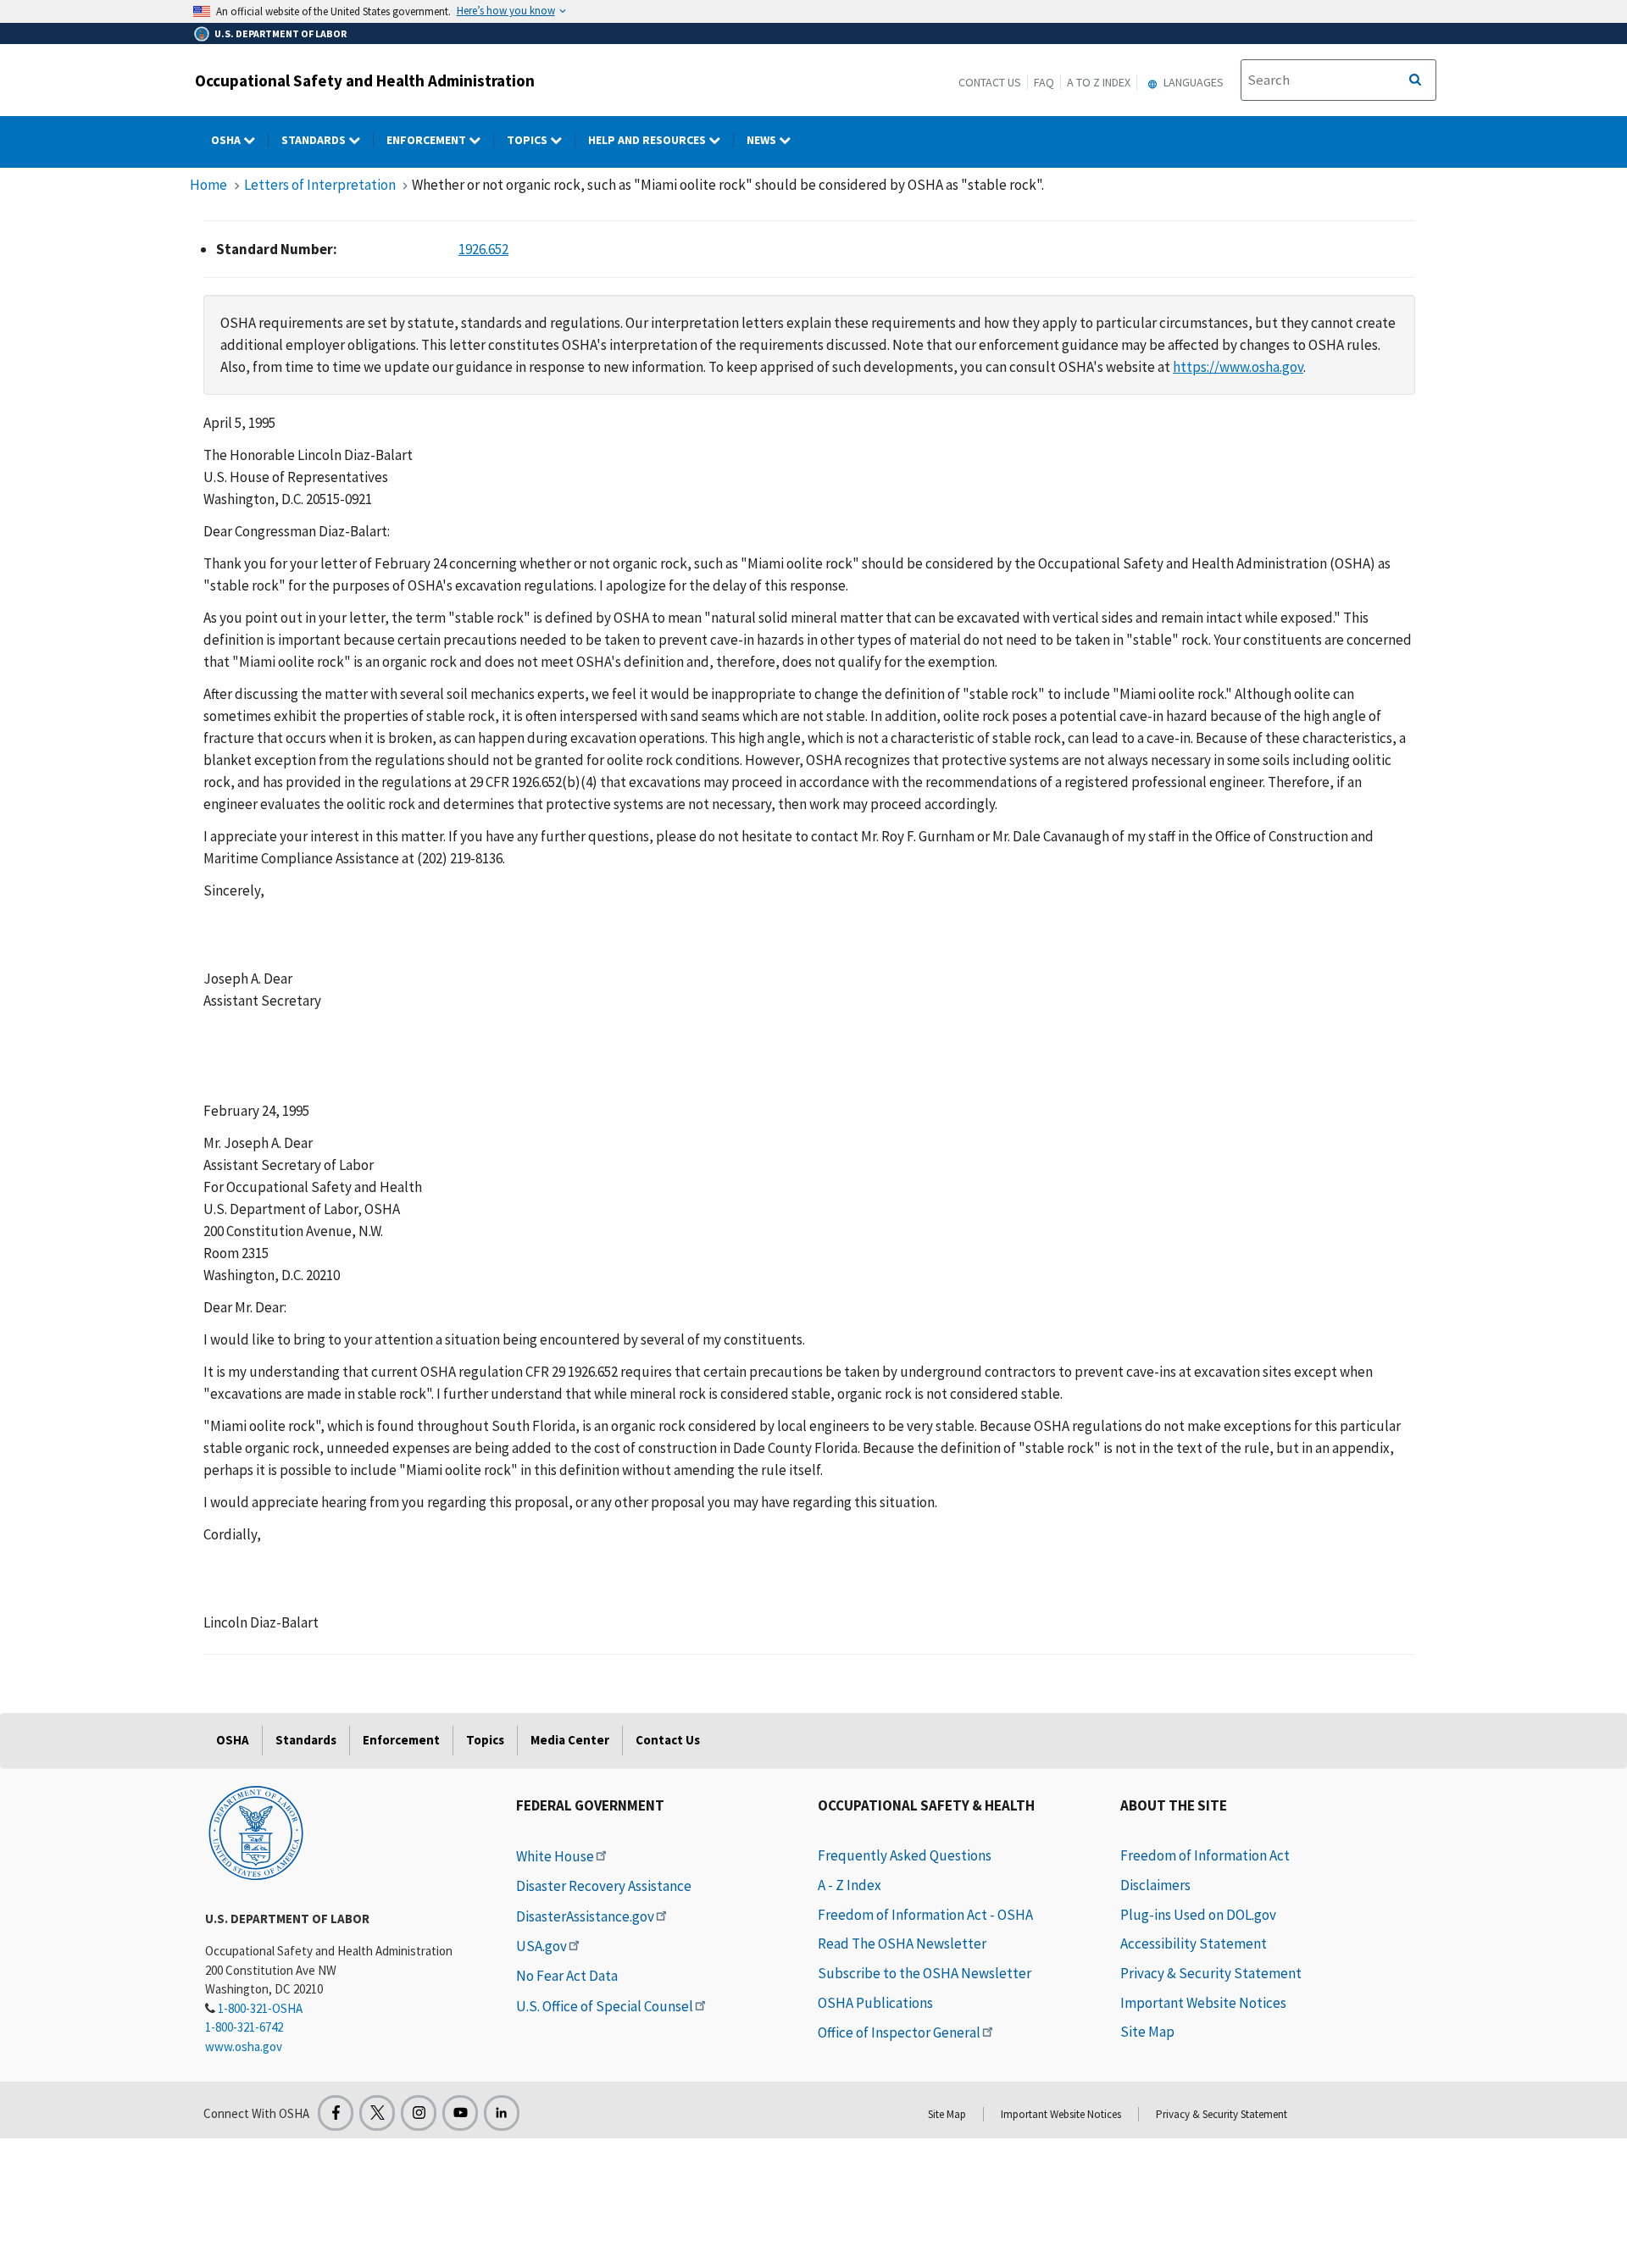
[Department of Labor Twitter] (377, 2113)
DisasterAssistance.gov (585, 1916)
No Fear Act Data (567, 1976)
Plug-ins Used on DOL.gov (1198, 1915)
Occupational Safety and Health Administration (365, 80)
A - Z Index (850, 1885)
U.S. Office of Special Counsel (605, 2006)
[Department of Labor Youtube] (460, 2113)
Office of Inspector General (899, 2032)
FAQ (1044, 82)
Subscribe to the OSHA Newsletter (925, 1973)
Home (208, 185)
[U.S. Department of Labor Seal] (256, 1832)
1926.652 (483, 249)
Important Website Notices (1203, 2003)
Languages (1192, 82)
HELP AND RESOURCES (648, 140)
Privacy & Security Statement (1211, 1973)
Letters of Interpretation (320, 185)
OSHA (227, 140)
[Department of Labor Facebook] (336, 2113)
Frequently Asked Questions (905, 1855)
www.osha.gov (244, 2046)
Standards (315, 140)
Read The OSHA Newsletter (902, 1944)
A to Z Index (1099, 82)
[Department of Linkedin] (502, 2113)
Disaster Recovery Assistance (604, 1886)
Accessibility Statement (1194, 1944)
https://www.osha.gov (1238, 367)
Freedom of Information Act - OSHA (925, 1915)
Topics (528, 140)
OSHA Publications (875, 2003)
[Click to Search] (1415, 80)
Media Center (570, 1740)
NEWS (763, 140)
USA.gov (541, 1946)
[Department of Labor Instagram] (419, 2113)
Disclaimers (1155, 1885)
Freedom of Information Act (1205, 1855)
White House (555, 1856)
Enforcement (428, 140)
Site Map (1147, 2032)
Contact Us (990, 82)
